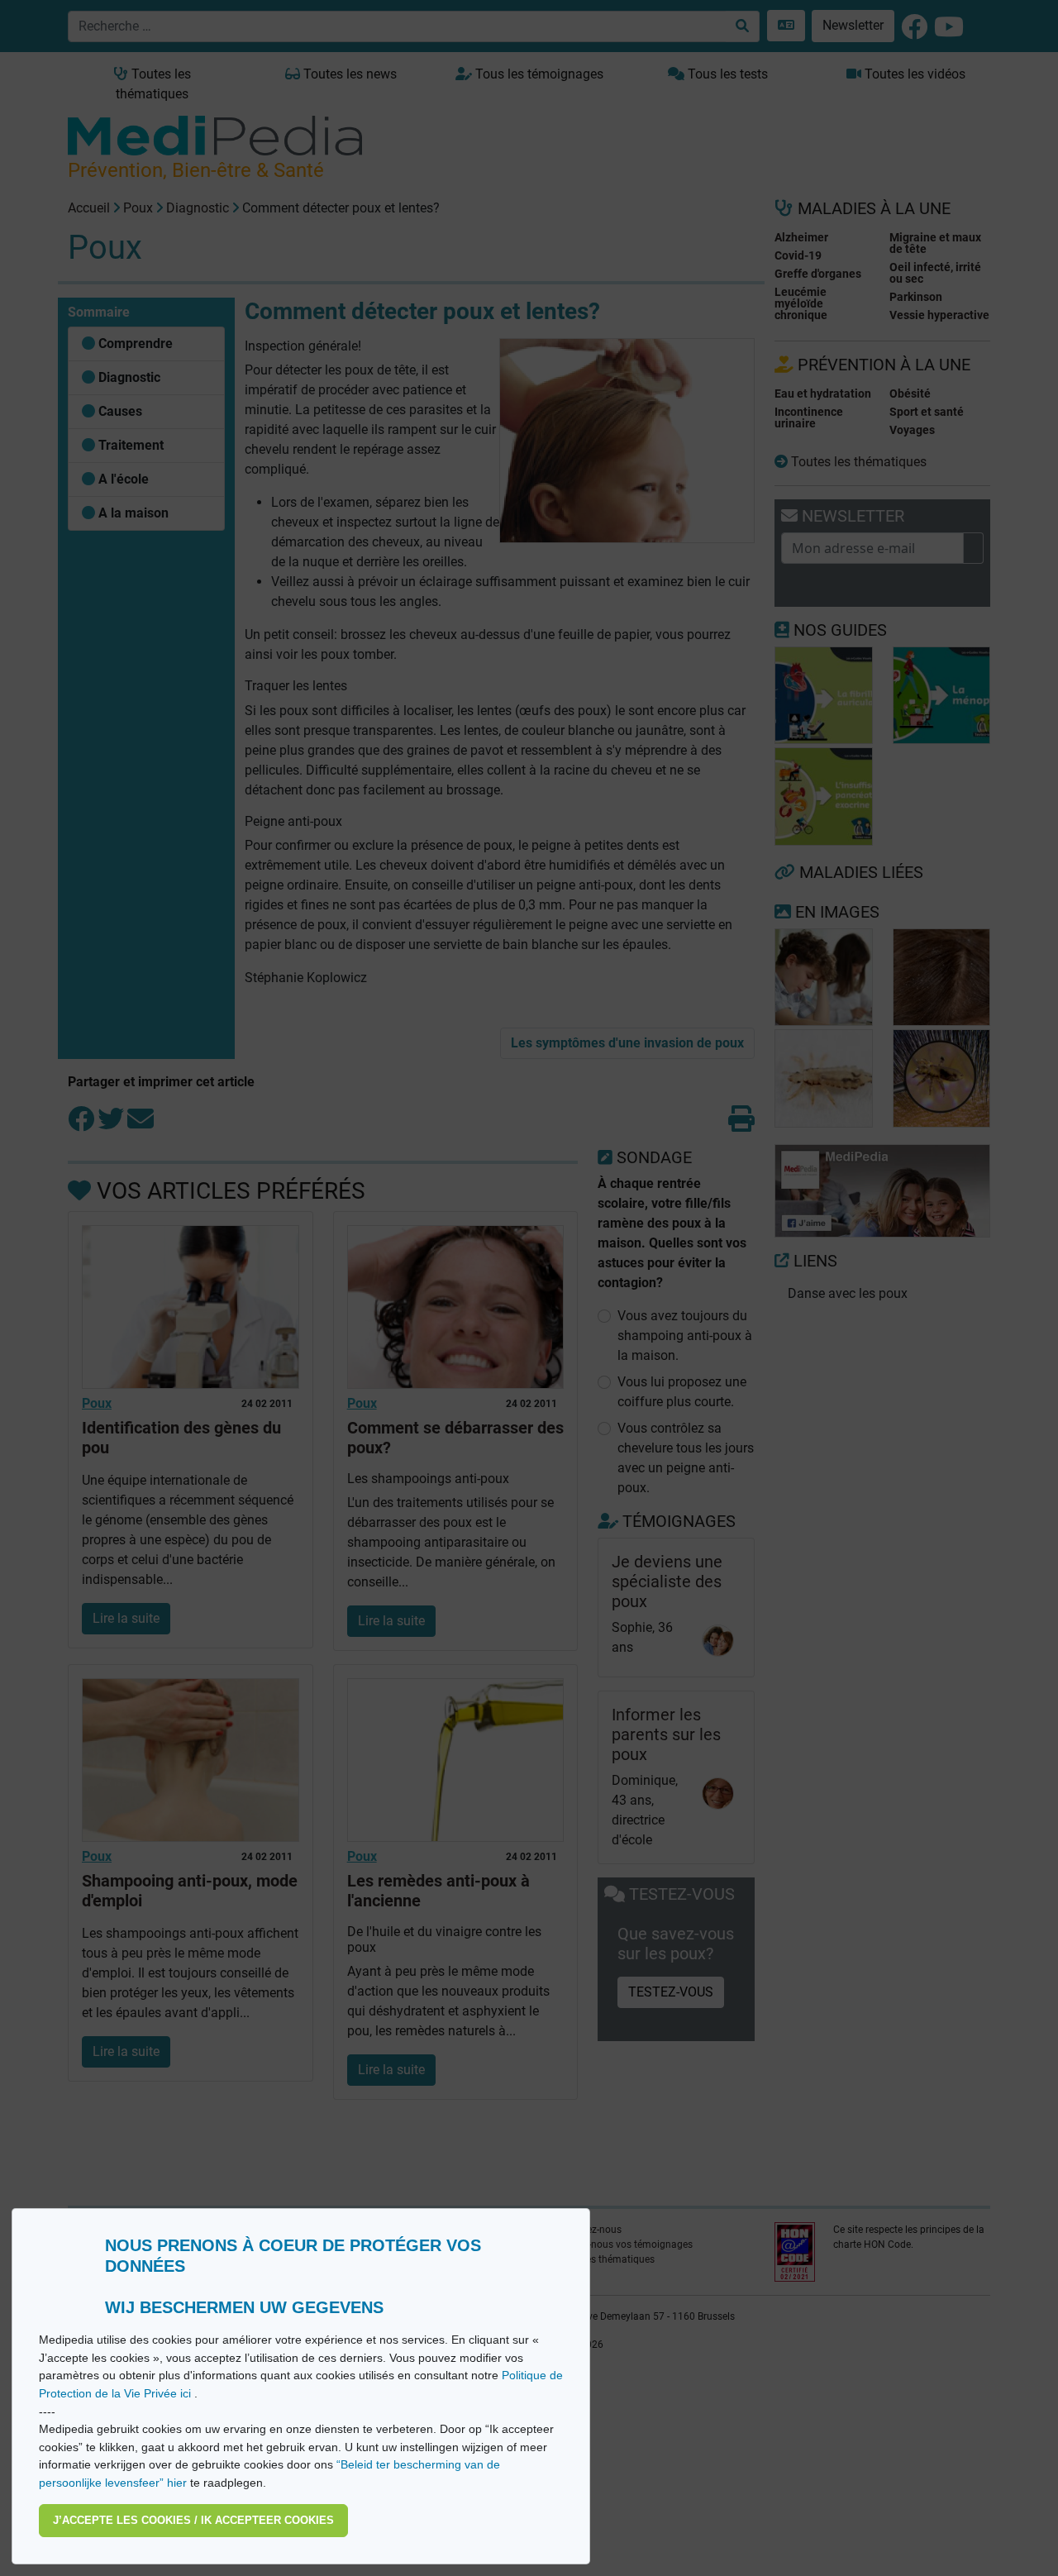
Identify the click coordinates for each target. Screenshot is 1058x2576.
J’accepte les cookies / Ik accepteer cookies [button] (193, 2520)
